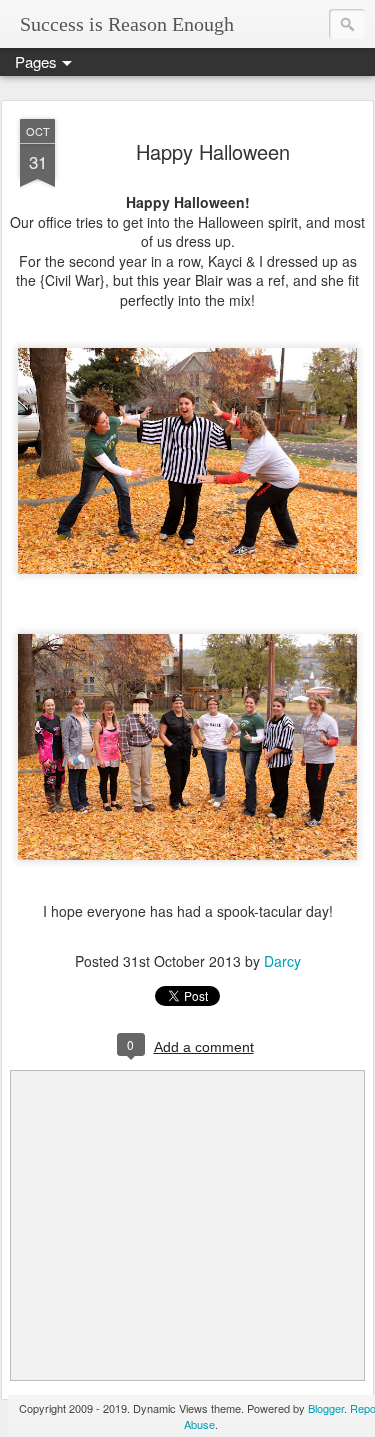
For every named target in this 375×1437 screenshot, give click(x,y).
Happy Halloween (213, 151)
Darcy (282, 961)
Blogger (326, 1408)
